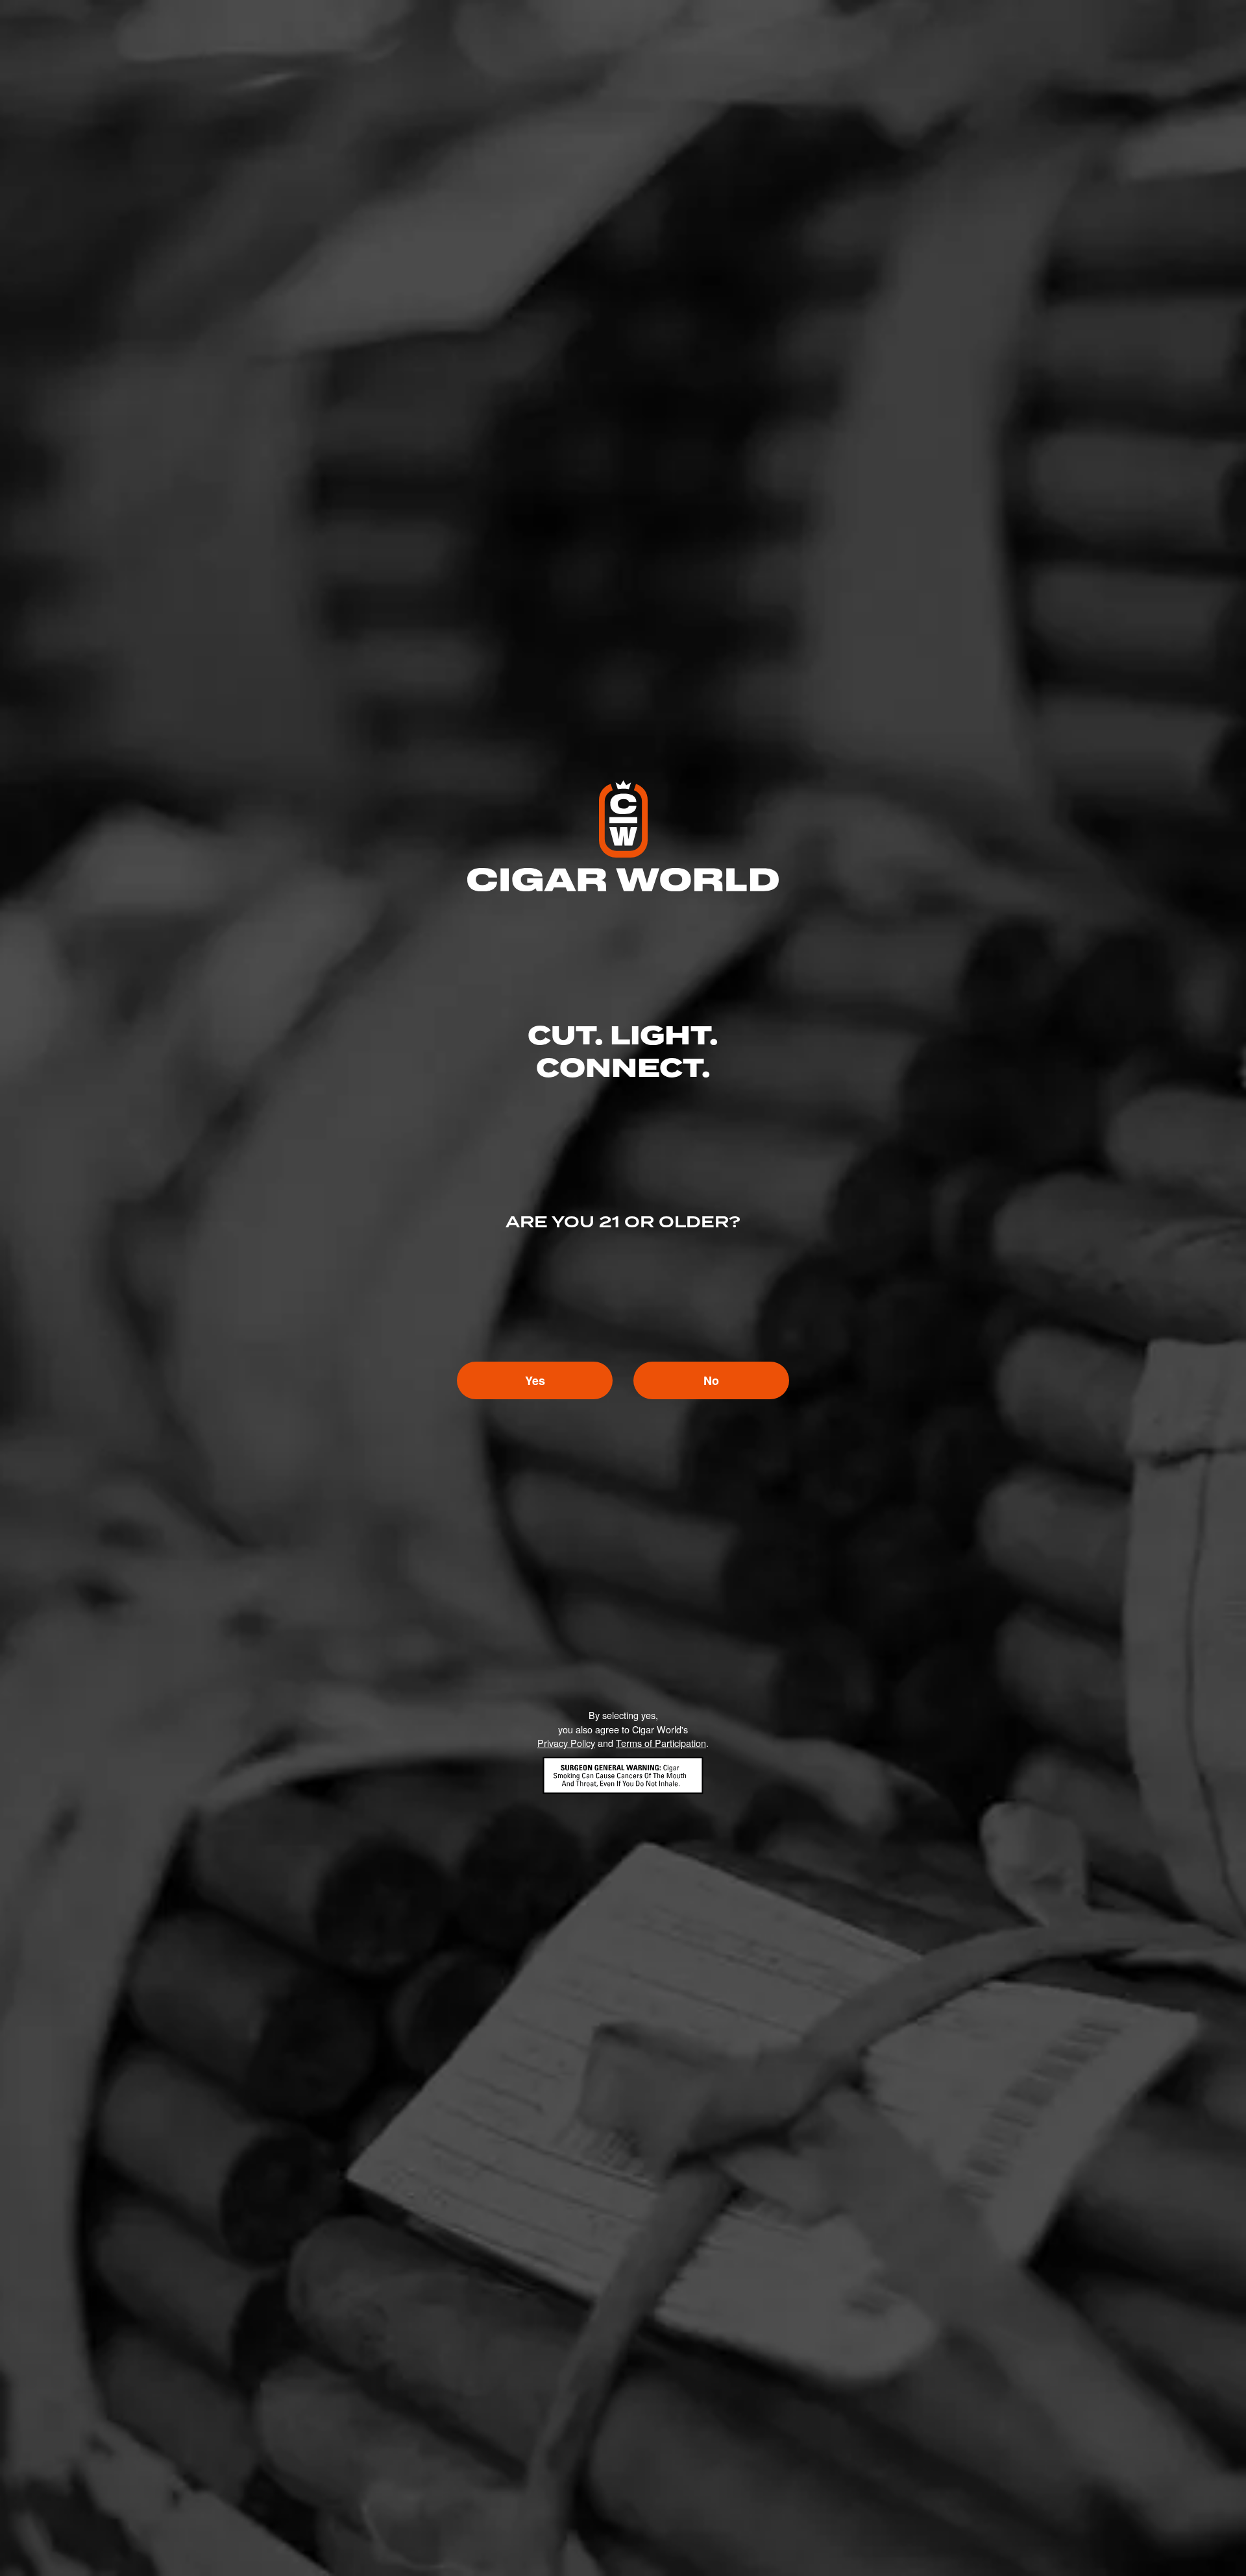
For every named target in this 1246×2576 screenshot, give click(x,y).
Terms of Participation (661, 1743)
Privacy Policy (566, 1743)
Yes (535, 1380)
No (711, 1380)
